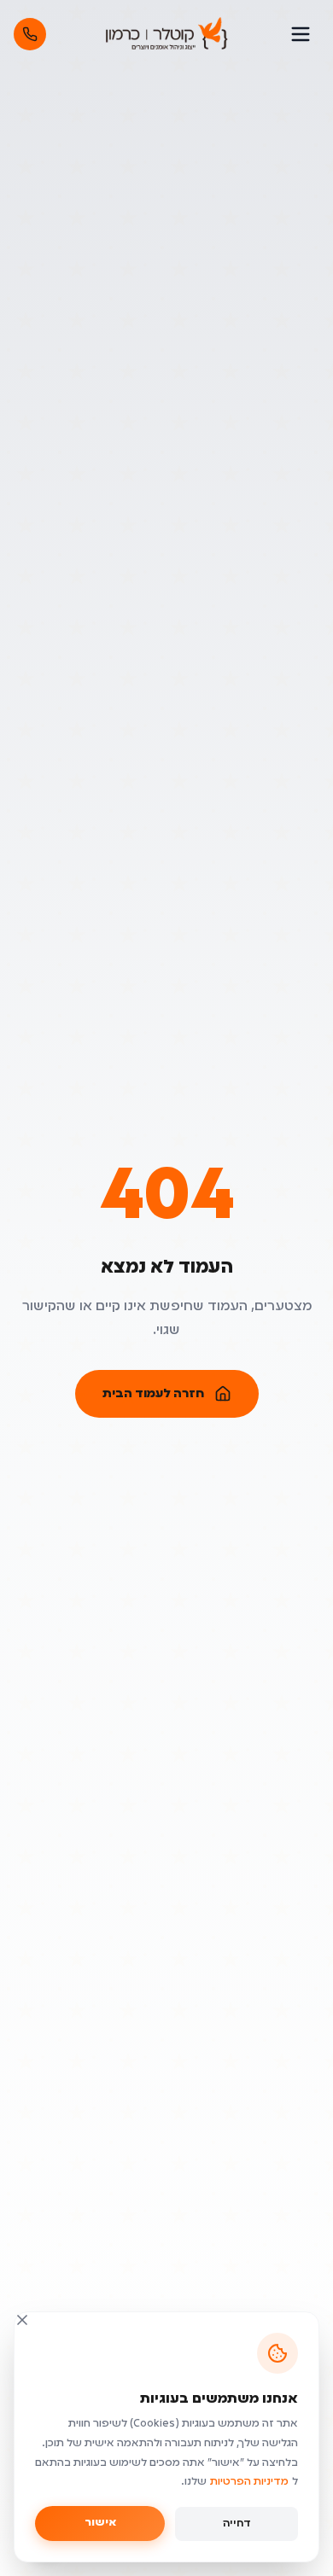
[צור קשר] (30, 34)
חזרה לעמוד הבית (153, 1394)
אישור (100, 2523)
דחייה (237, 2524)
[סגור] (22, 2320)
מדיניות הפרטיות (249, 2482)
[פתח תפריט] (301, 34)
